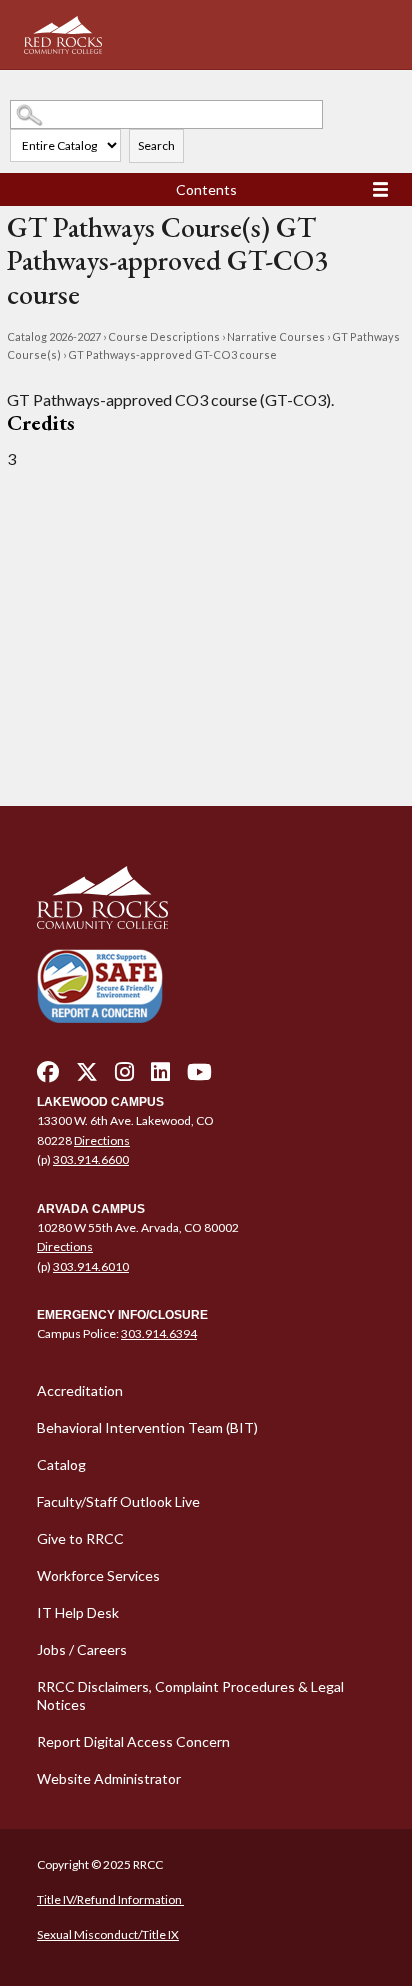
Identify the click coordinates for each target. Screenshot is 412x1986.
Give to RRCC (80, 1538)
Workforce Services (98, 1575)
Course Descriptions (164, 336)
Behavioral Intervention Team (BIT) (147, 1427)
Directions (102, 1140)
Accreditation (80, 1390)
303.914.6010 (91, 1266)
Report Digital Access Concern (133, 1741)
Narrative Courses (276, 336)
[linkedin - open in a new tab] (160, 1077)
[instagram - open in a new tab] (124, 1077)
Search (156, 145)
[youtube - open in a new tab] (199, 1077)
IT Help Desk (78, 1612)
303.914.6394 (159, 1333)
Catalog (61, 1464)
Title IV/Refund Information (110, 1899)
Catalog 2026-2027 (54, 336)
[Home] (206, 898)
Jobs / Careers (82, 1649)
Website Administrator (109, 1778)
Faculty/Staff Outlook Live (118, 1501)
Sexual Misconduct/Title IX (108, 1934)
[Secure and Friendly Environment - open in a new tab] (100, 985)
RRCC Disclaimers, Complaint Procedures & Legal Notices (190, 1695)
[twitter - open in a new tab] (87, 1077)
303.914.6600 (91, 1159)
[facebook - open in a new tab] (48, 1077)
